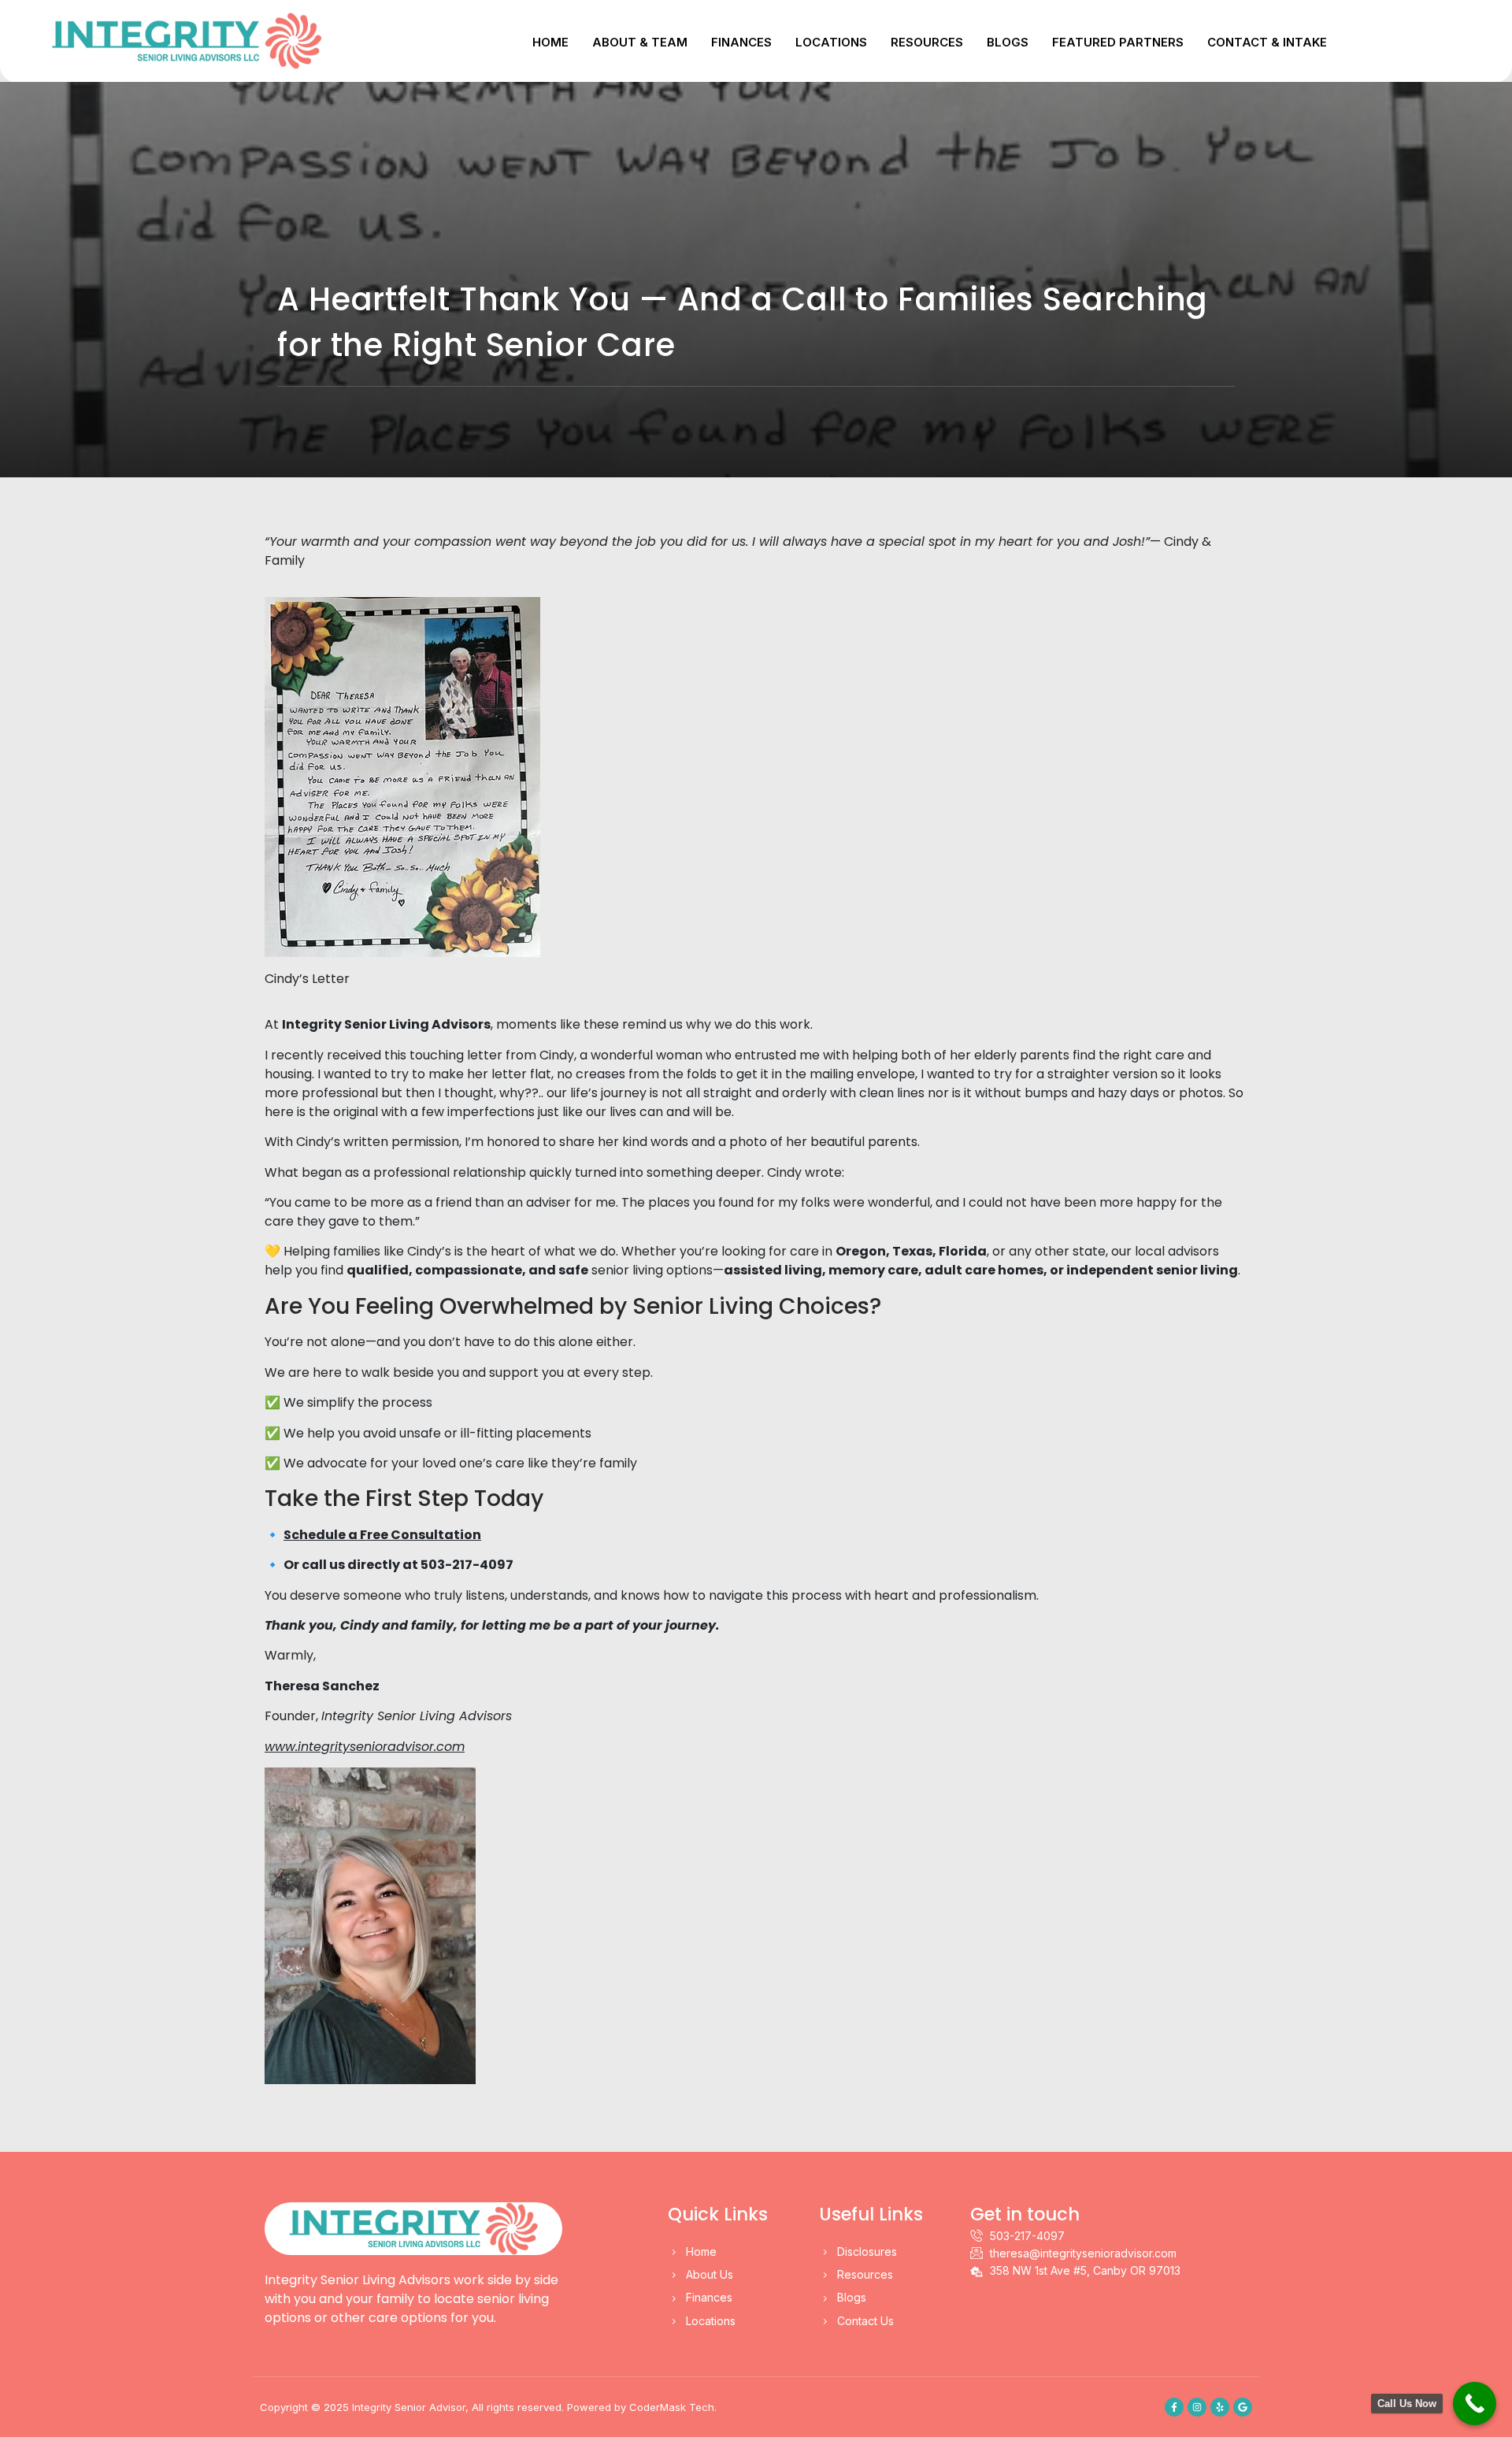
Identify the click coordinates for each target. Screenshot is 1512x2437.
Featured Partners (1118, 42)
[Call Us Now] (1475, 2404)
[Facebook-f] (1174, 2407)
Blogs (1008, 42)
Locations (831, 42)
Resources (927, 42)
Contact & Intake (1267, 42)
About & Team (640, 42)
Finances (741, 42)
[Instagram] (1197, 2407)
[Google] (1243, 2407)
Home (550, 42)
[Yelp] (1220, 2407)
